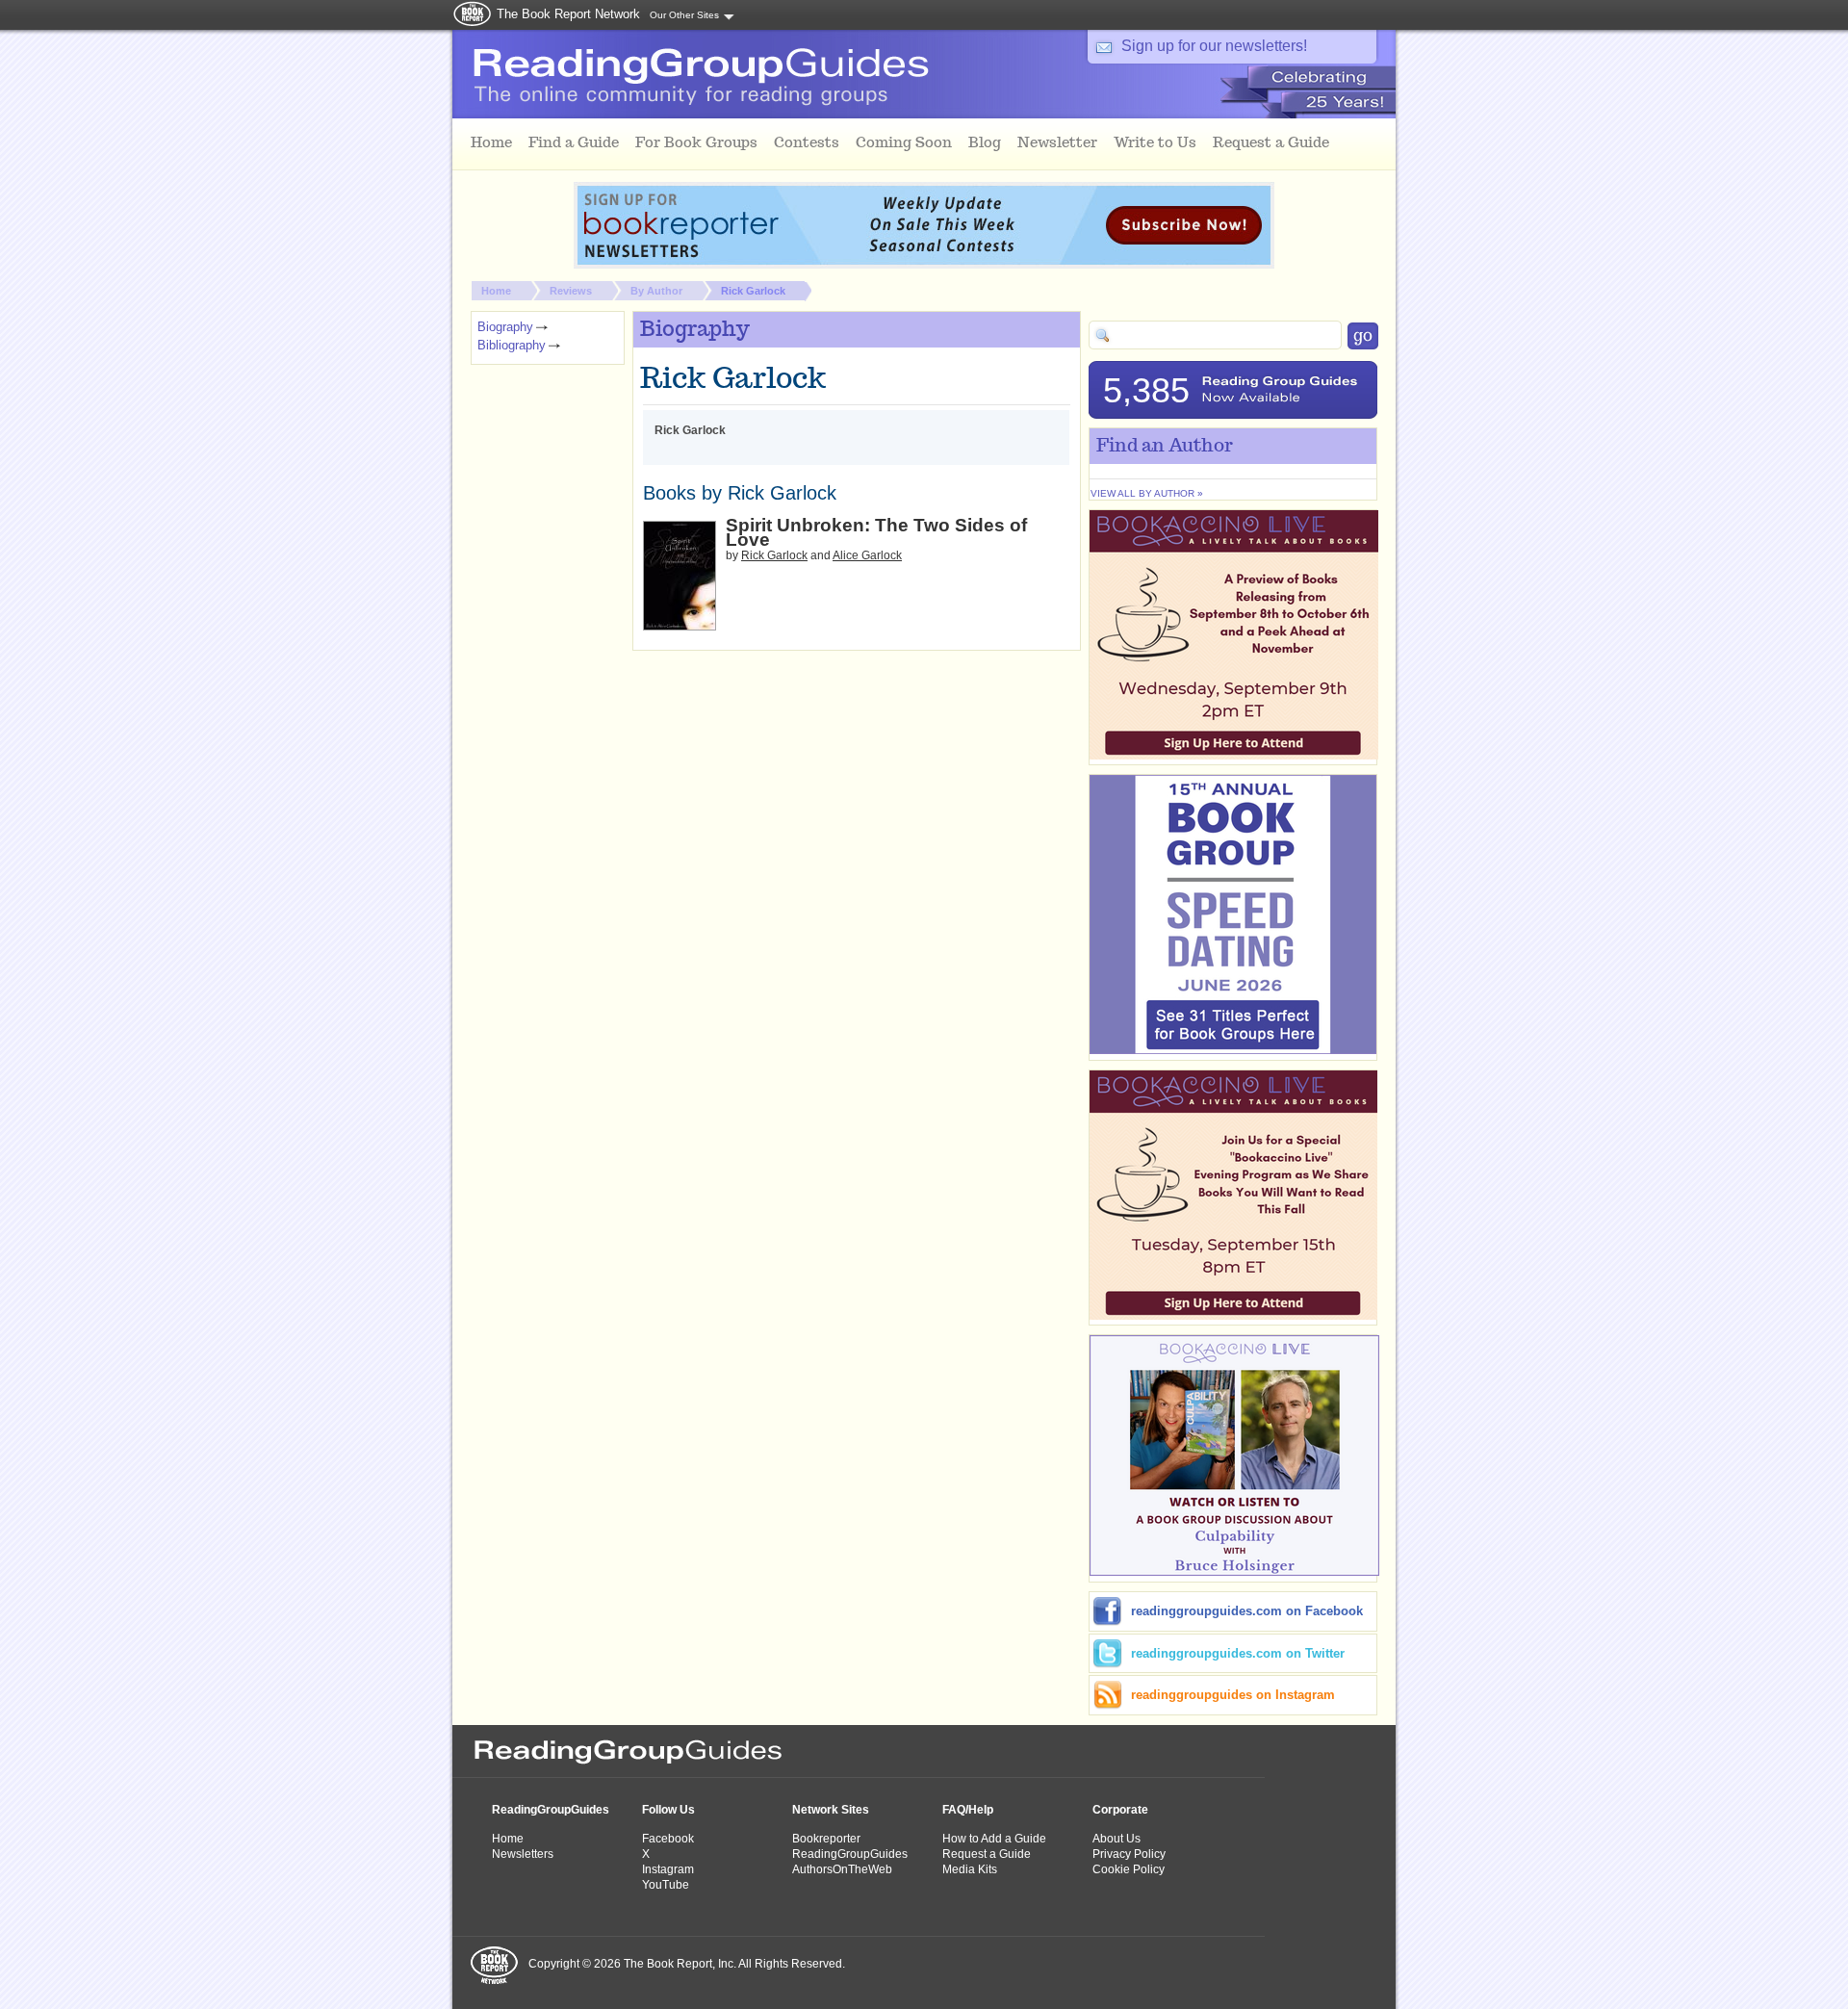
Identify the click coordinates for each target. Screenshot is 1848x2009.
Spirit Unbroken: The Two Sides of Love (876, 532)
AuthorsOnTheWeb (842, 1869)
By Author (656, 291)
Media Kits (970, 1869)
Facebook (668, 1839)
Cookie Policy (1129, 1869)
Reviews (571, 291)
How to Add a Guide (994, 1839)
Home (496, 291)
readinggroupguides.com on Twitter (1238, 1653)
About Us (1116, 1839)
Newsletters (523, 1854)
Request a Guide (987, 1854)
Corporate (1120, 1810)
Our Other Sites (684, 15)
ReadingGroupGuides (551, 1810)
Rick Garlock (753, 291)
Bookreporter (826, 1839)
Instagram (668, 1869)
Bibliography (512, 345)
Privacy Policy (1129, 1854)
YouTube (666, 1885)
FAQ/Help (968, 1810)
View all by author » (1147, 493)
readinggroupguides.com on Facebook (1247, 1611)
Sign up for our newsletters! (1214, 46)
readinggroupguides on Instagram (1233, 1695)
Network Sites (831, 1810)
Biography (505, 327)
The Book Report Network (568, 14)
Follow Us (668, 1810)
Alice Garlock (867, 555)
